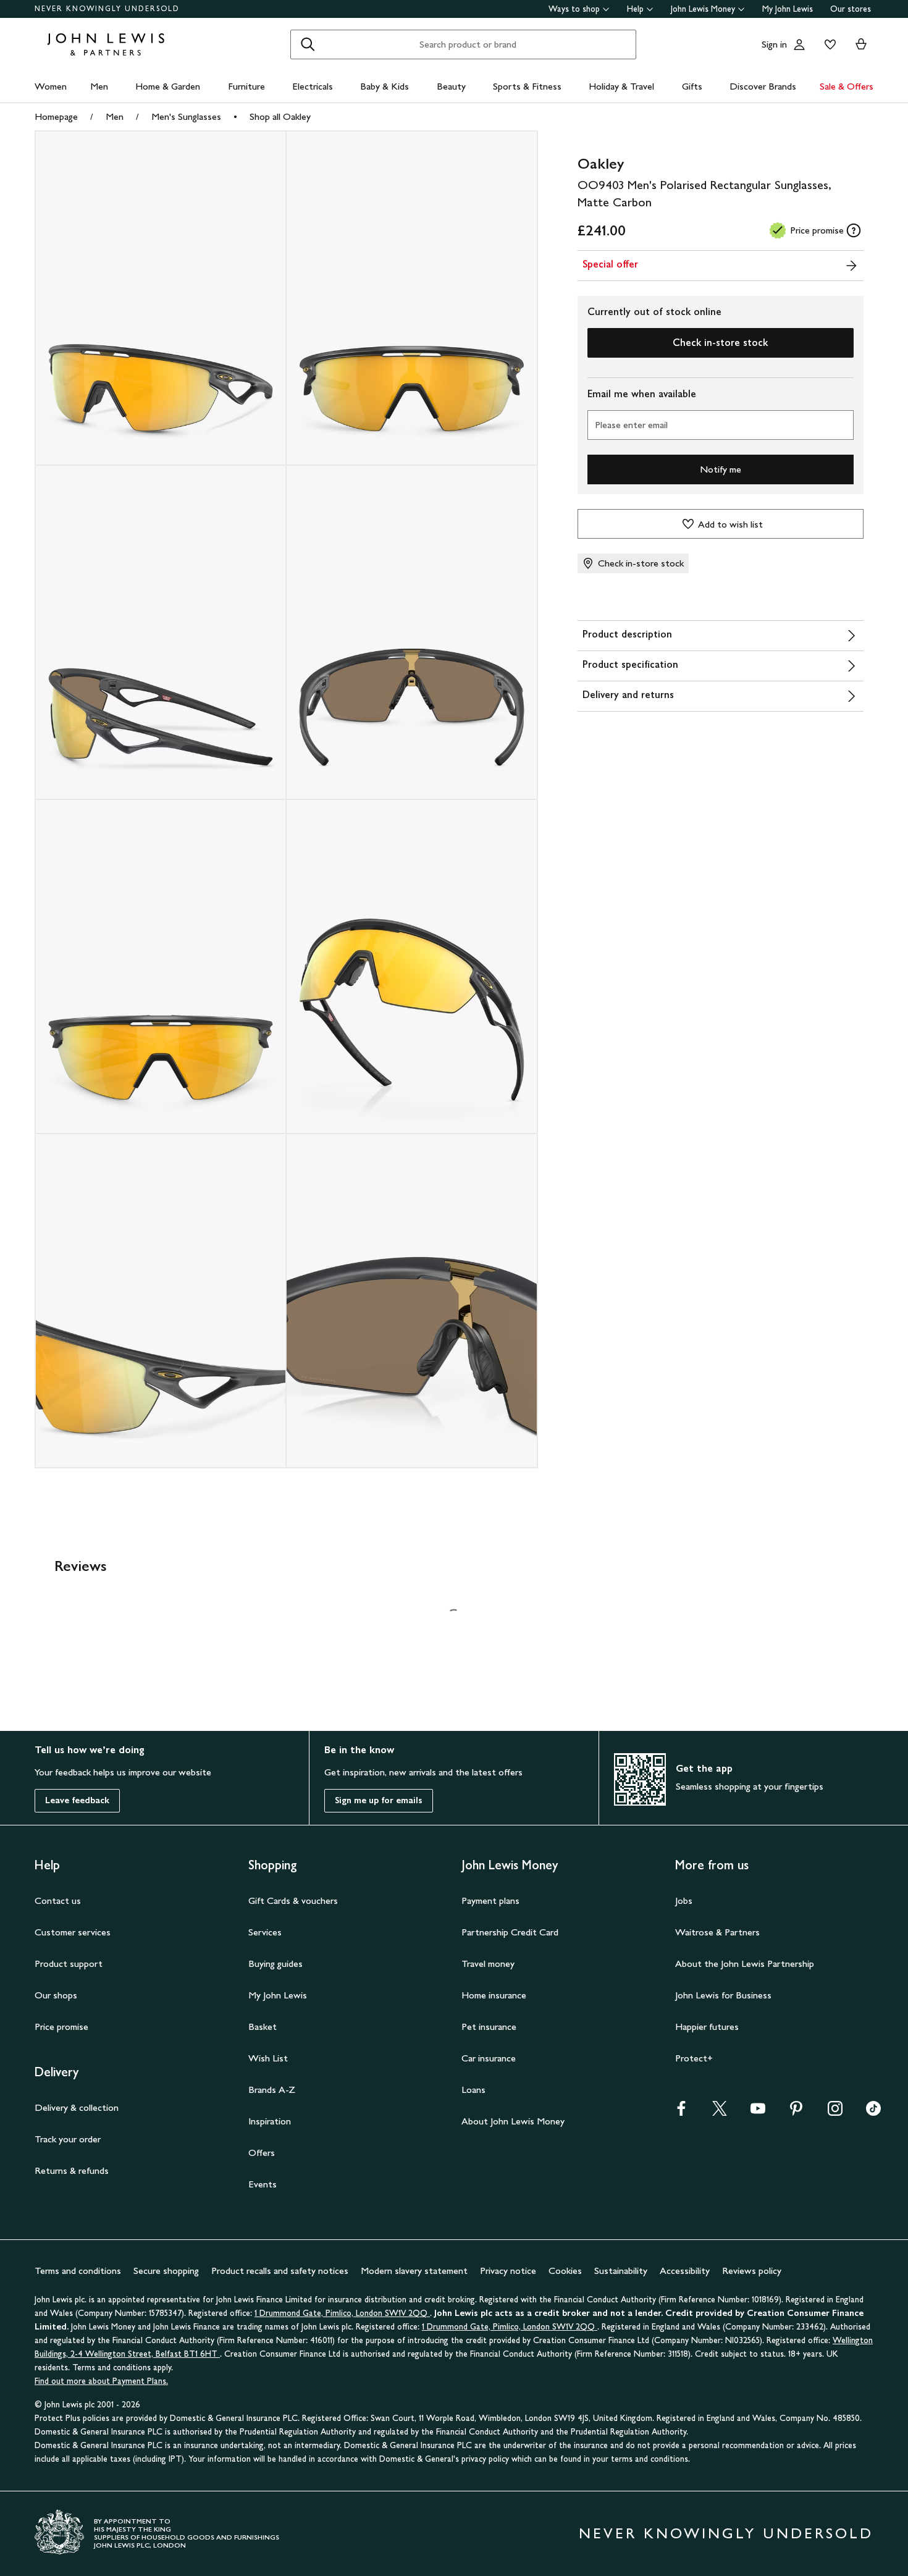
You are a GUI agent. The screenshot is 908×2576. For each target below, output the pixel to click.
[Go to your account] (799, 44)
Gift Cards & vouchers (293, 1900)
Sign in (774, 44)
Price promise (61, 2027)
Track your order (68, 2139)
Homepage (56, 116)
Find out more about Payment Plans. (101, 2381)
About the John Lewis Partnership (745, 1964)
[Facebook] (681, 2112)
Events (263, 2184)
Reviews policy (752, 2271)
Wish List (268, 2058)
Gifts (692, 86)
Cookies (565, 2271)
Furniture (246, 86)
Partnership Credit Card (510, 1932)
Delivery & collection (77, 2107)
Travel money (488, 1964)
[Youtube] (758, 2112)
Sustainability (621, 2271)
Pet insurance (489, 2027)
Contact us (58, 1900)
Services (265, 1932)
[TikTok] (873, 2112)
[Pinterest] (796, 2112)
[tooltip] (854, 230)
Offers (262, 2153)
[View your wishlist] (828, 44)
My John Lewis (788, 9)
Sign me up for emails (379, 1800)
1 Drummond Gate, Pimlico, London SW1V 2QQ (342, 2313)
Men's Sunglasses (186, 116)
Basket (263, 2027)
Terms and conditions (78, 2271)
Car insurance (489, 2058)
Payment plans (490, 1900)
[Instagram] (835, 2112)
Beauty (451, 86)
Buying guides (275, 1964)
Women (51, 86)
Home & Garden (168, 86)
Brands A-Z (272, 2090)
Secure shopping (166, 2271)
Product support (69, 1964)
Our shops (56, 1995)
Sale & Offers (847, 86)
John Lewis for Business (723, 1995)
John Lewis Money (703, 9)
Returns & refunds (72, 2170)
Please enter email (631, 425)
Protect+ (694, 2058)
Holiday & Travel (621, 86)
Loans (473, 2090)
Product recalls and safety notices (280, 2271)
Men (99, 86)
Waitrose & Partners (717, 1932)
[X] (720, 2112)
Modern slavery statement (414, 2271)
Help (635, 9)
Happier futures (707, 2027)
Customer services (73, 1932)
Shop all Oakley (280, 116)
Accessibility (685, 2271)
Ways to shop (574, 9)
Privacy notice (508, 2271)
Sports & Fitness (527, 86)
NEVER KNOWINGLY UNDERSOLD (107, 9)
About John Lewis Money (513, 2121)
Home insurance (494, 1995)
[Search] (308, 44)
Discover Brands (763, 86)
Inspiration (270, 2121)
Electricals (313, 86)
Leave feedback (77, 1800)
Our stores (851, 9)
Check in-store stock (720, 343)
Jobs (684, 1900)
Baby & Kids (385, 86)
